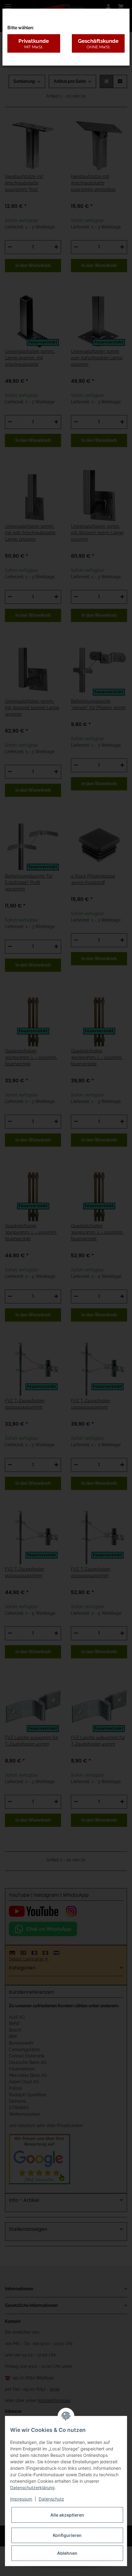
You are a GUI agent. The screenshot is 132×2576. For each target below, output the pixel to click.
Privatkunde (34, 43)
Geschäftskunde (98, 43)
